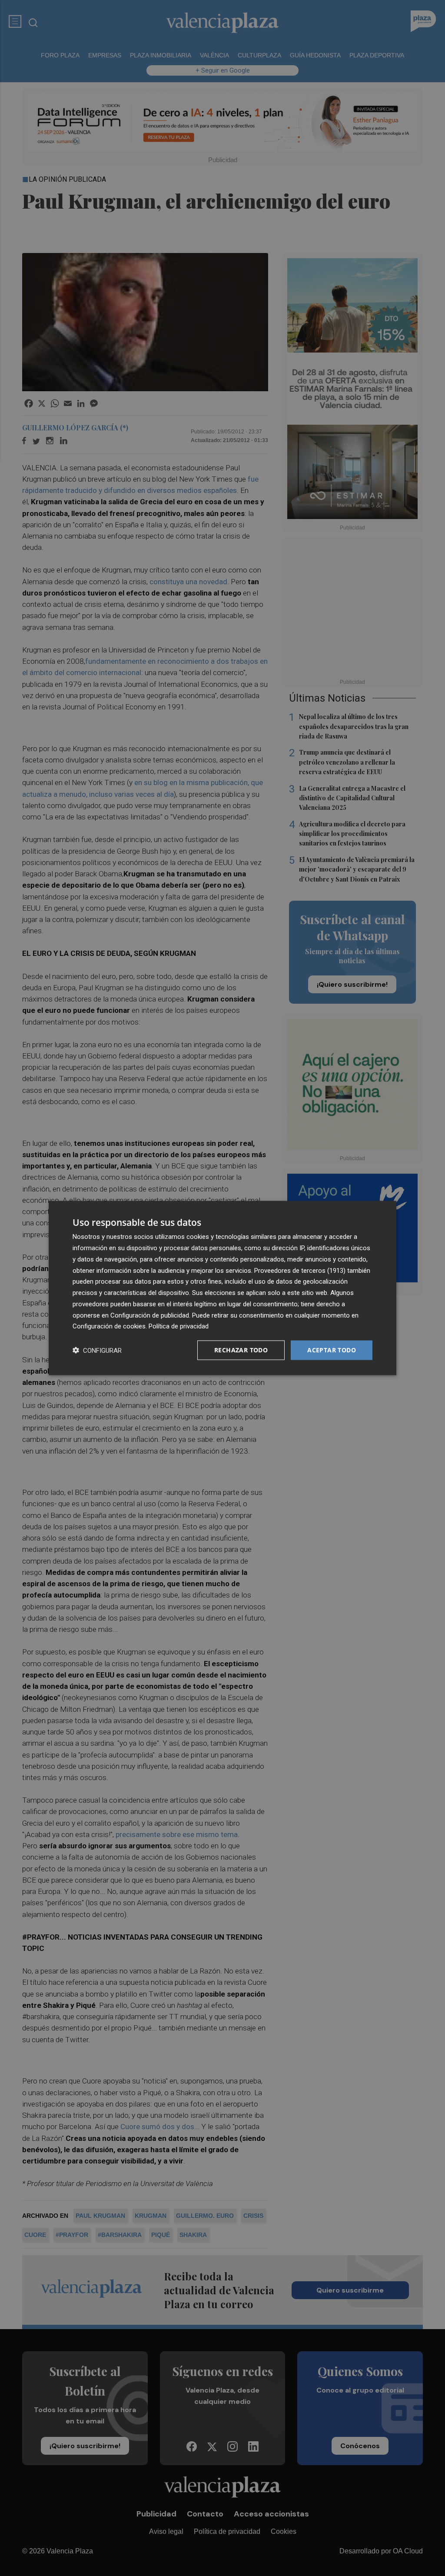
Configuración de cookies (109, 1326)
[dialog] (222, 1288)
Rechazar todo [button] (241, 1350)
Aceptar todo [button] (332, 1350)
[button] (97, 1350)
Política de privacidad (179, 1326)
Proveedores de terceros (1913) (300, 1270)
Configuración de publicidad (150, 1315)
